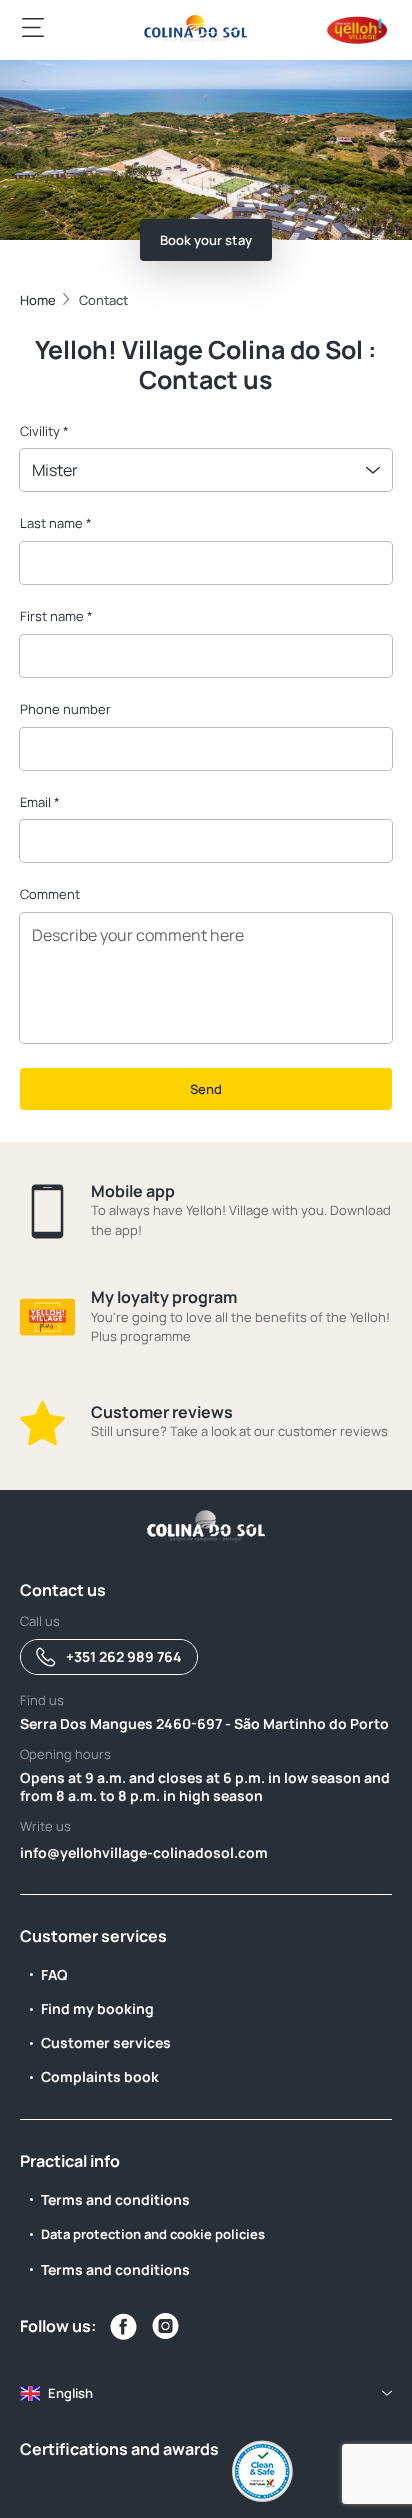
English (70, 2393)
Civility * (44, 431)
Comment (50, 894)
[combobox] (206, 470)
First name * (56, 616)
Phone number (65, 709)
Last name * (56, 523)
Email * (40, 802)
